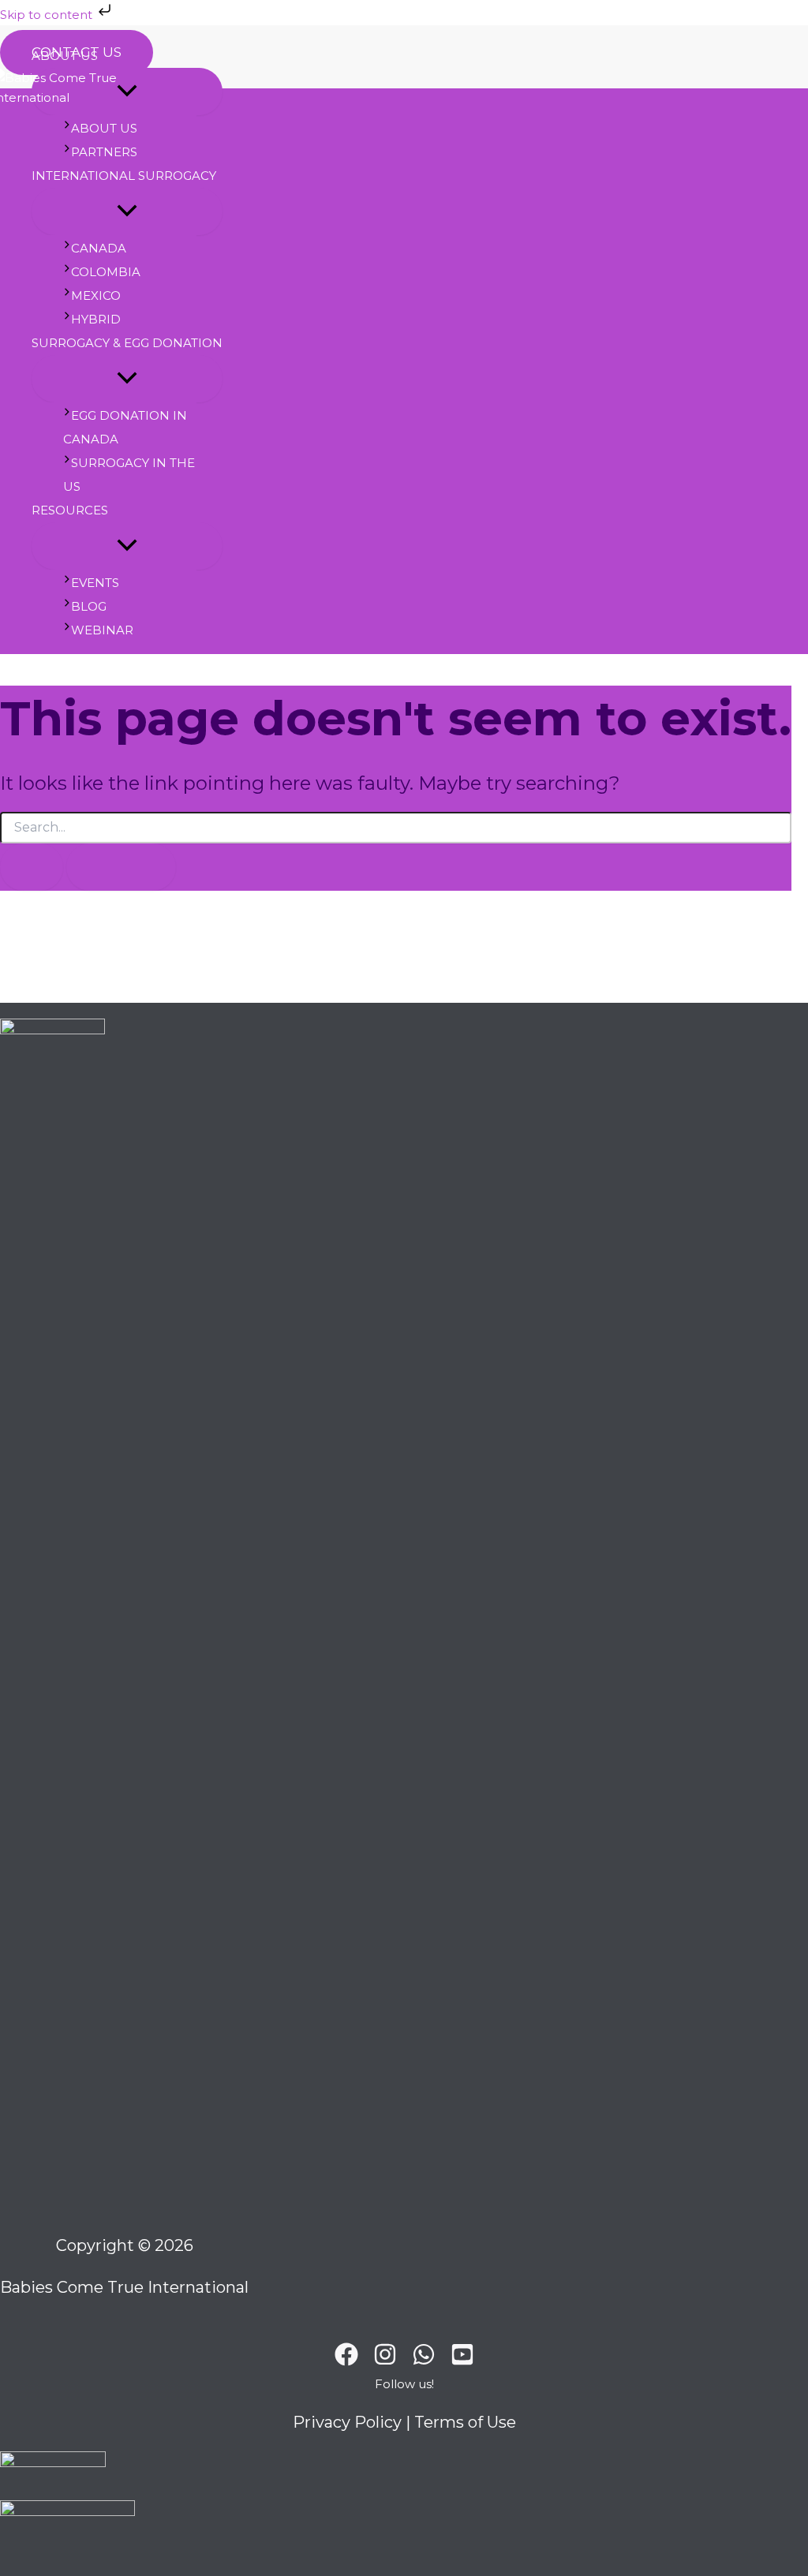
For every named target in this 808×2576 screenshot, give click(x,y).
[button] (404, 2388)
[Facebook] (346, 2362)
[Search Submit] (32, 867)
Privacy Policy (347, 2422)
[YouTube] (462, 2362)
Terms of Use (465, 2422)
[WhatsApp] (424, 2362)
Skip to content (48, 15)
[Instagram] (385, 2362)
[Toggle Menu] (127, 211)
